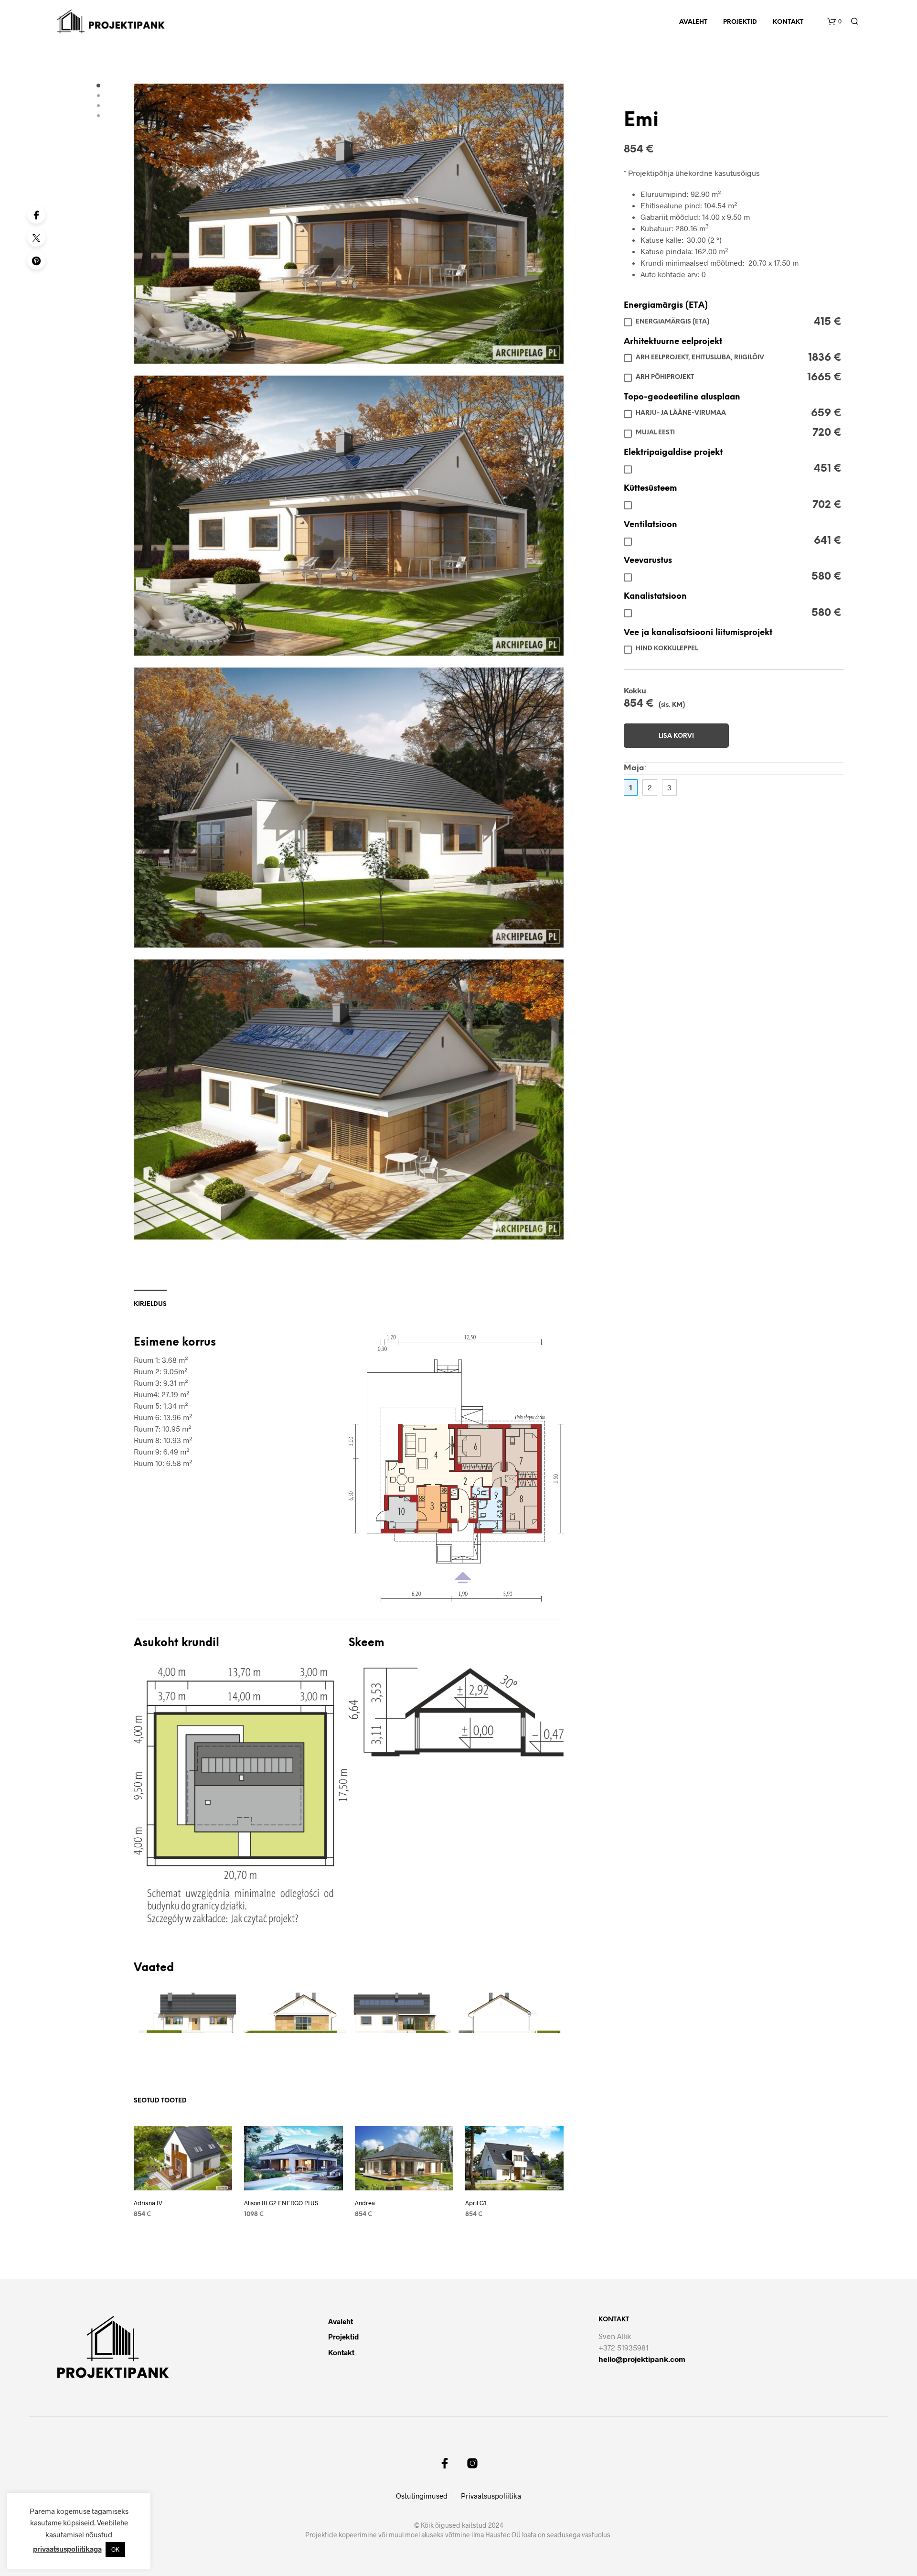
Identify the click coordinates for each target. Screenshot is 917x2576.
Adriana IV (148, 2203)
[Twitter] (36, 237)
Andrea (365, 2203)
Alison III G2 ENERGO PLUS (281, 2203)
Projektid (740, 22)
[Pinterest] (36, 260)
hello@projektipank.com (642, 2359)
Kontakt (788, 22)
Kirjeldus (150, 1304)
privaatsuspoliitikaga (67, 2549)
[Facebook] (36, 215)
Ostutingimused (422, 2496)
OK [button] (115, 2549)
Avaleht (693, 22)
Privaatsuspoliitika (491, 2496)
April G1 (476, 2203)
